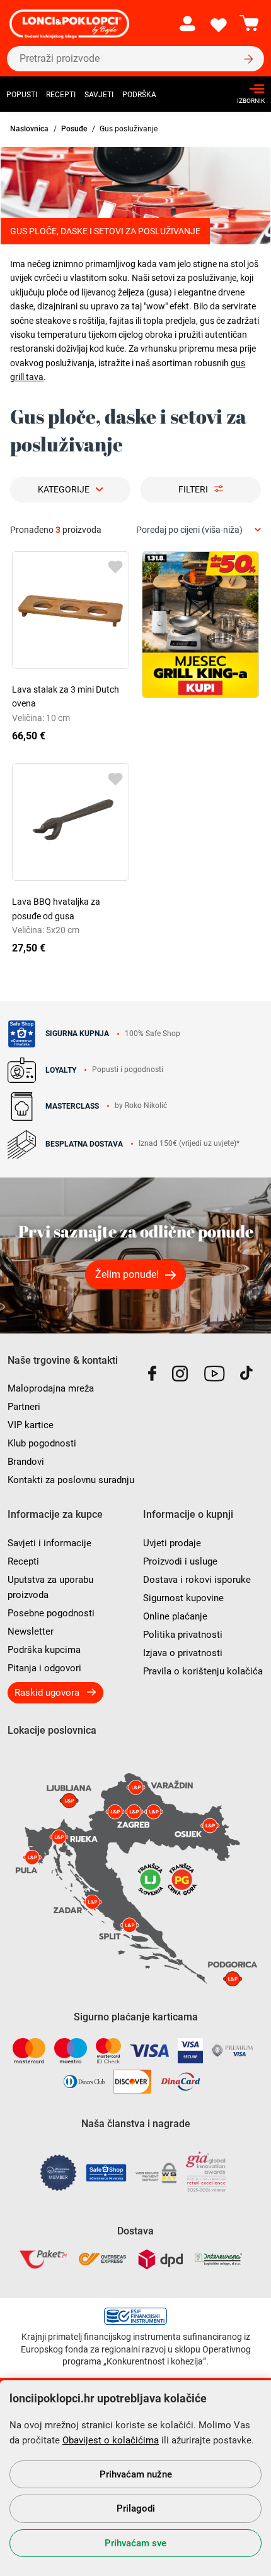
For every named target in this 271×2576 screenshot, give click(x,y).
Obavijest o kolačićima (111, 2440)
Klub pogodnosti (42, 1443)
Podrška (139, 95)
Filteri (193, 489)
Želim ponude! (127, 1274)
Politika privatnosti (183, 1635)
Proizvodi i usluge (180, 1561)
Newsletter (31, 1631)
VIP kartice (31, 1425)
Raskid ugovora (47, 1693)
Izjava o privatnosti (183, 1653)
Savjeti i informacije (49, 1543)
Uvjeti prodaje (172, 1543)
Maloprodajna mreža (51, 1388)
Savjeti (99, 95)
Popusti (22, 95)
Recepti (61, 95)
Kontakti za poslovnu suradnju (71, 1480)
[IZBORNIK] (247, 89)
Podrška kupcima (44, 1650)
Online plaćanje (175, 1616)
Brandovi (26, 1462)
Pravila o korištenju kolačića (203, 1671)
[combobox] (199, 530)
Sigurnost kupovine (183, 1598)
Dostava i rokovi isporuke (197, 1580)
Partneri (24, 1407)
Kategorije (64, 489)
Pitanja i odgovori (44, 1668)
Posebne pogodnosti (51, 1613)
